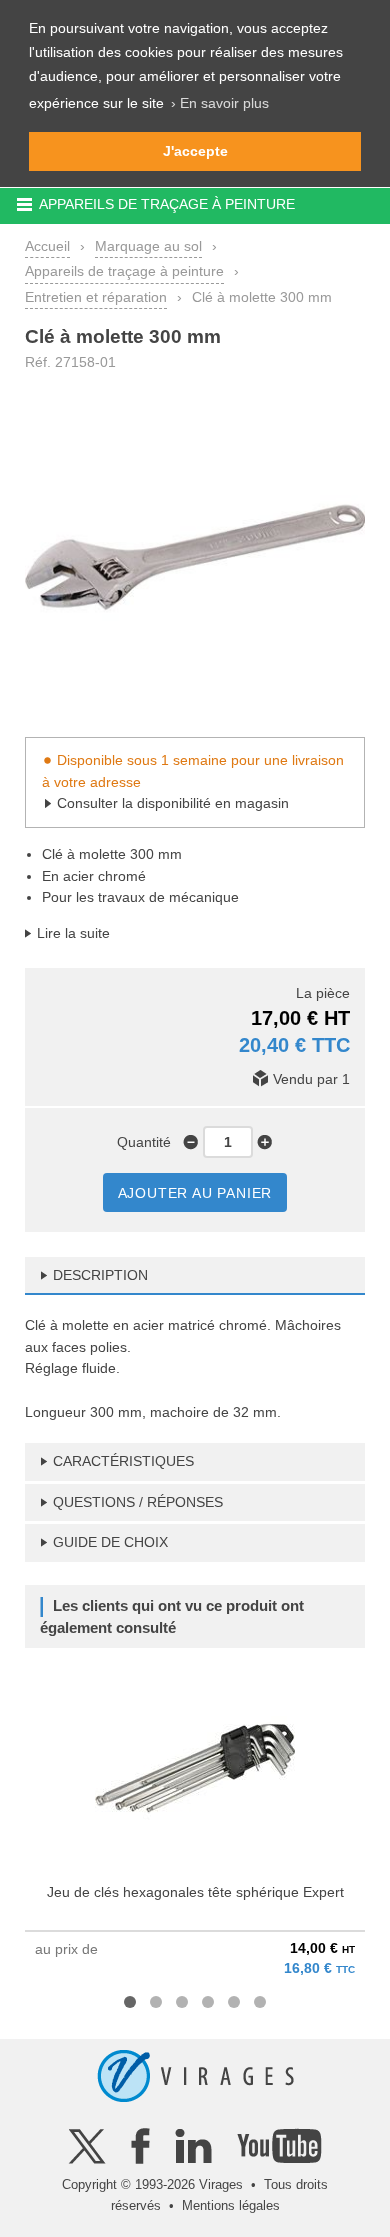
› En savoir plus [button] (220, 103)
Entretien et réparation (96, 297)
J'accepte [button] (195, 151)
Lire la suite (73, 933)
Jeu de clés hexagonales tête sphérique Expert (195, 1892)
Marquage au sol (148, 246)
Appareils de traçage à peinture (124, 271)
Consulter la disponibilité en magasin (173, 803)
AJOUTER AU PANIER (195, 1193)
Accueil (47, 246)
